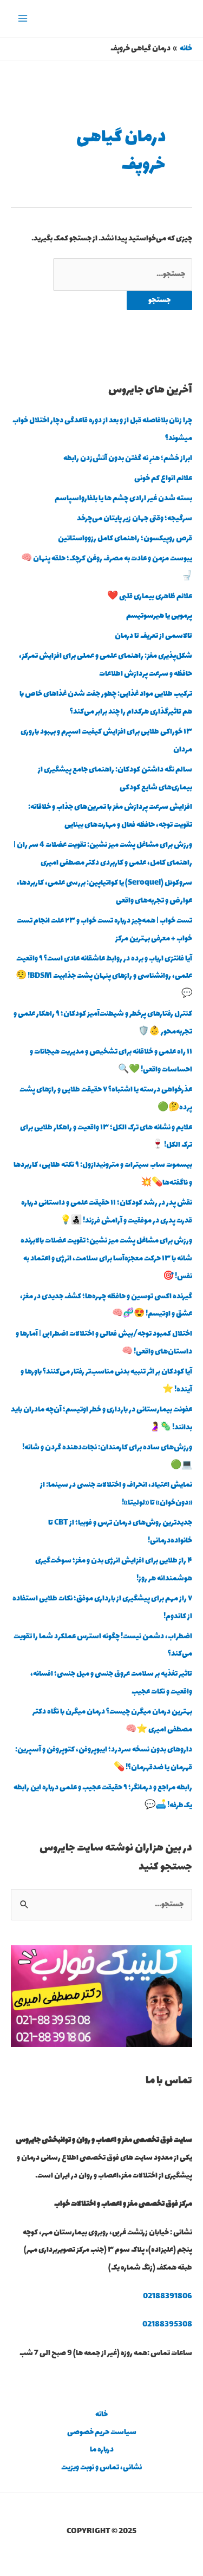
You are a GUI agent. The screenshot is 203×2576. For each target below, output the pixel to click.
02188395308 (167, 2325)
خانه (101, 2415)
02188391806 (168, 2297)
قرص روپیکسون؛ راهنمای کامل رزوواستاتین (125, 539)
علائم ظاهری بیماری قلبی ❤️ (150, 597)
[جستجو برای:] (123, 274)
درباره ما (102, 2450)
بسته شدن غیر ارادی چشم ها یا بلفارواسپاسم (123, 499)
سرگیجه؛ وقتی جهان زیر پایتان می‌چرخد (135, 519)
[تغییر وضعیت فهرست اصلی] (23, 19)
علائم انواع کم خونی (163, 479)
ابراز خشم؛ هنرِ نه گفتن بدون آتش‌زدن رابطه (128, 459)
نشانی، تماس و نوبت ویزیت (101, 2468)
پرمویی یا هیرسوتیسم (159, 616)
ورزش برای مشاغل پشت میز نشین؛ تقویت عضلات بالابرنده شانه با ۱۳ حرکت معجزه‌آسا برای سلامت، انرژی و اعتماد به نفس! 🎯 (106, 1259)
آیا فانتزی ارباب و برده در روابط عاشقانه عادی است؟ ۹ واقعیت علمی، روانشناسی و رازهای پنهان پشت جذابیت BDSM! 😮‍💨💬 (104, 977)
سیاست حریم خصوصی (102, 2433)
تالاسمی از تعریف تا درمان (153, 636)
